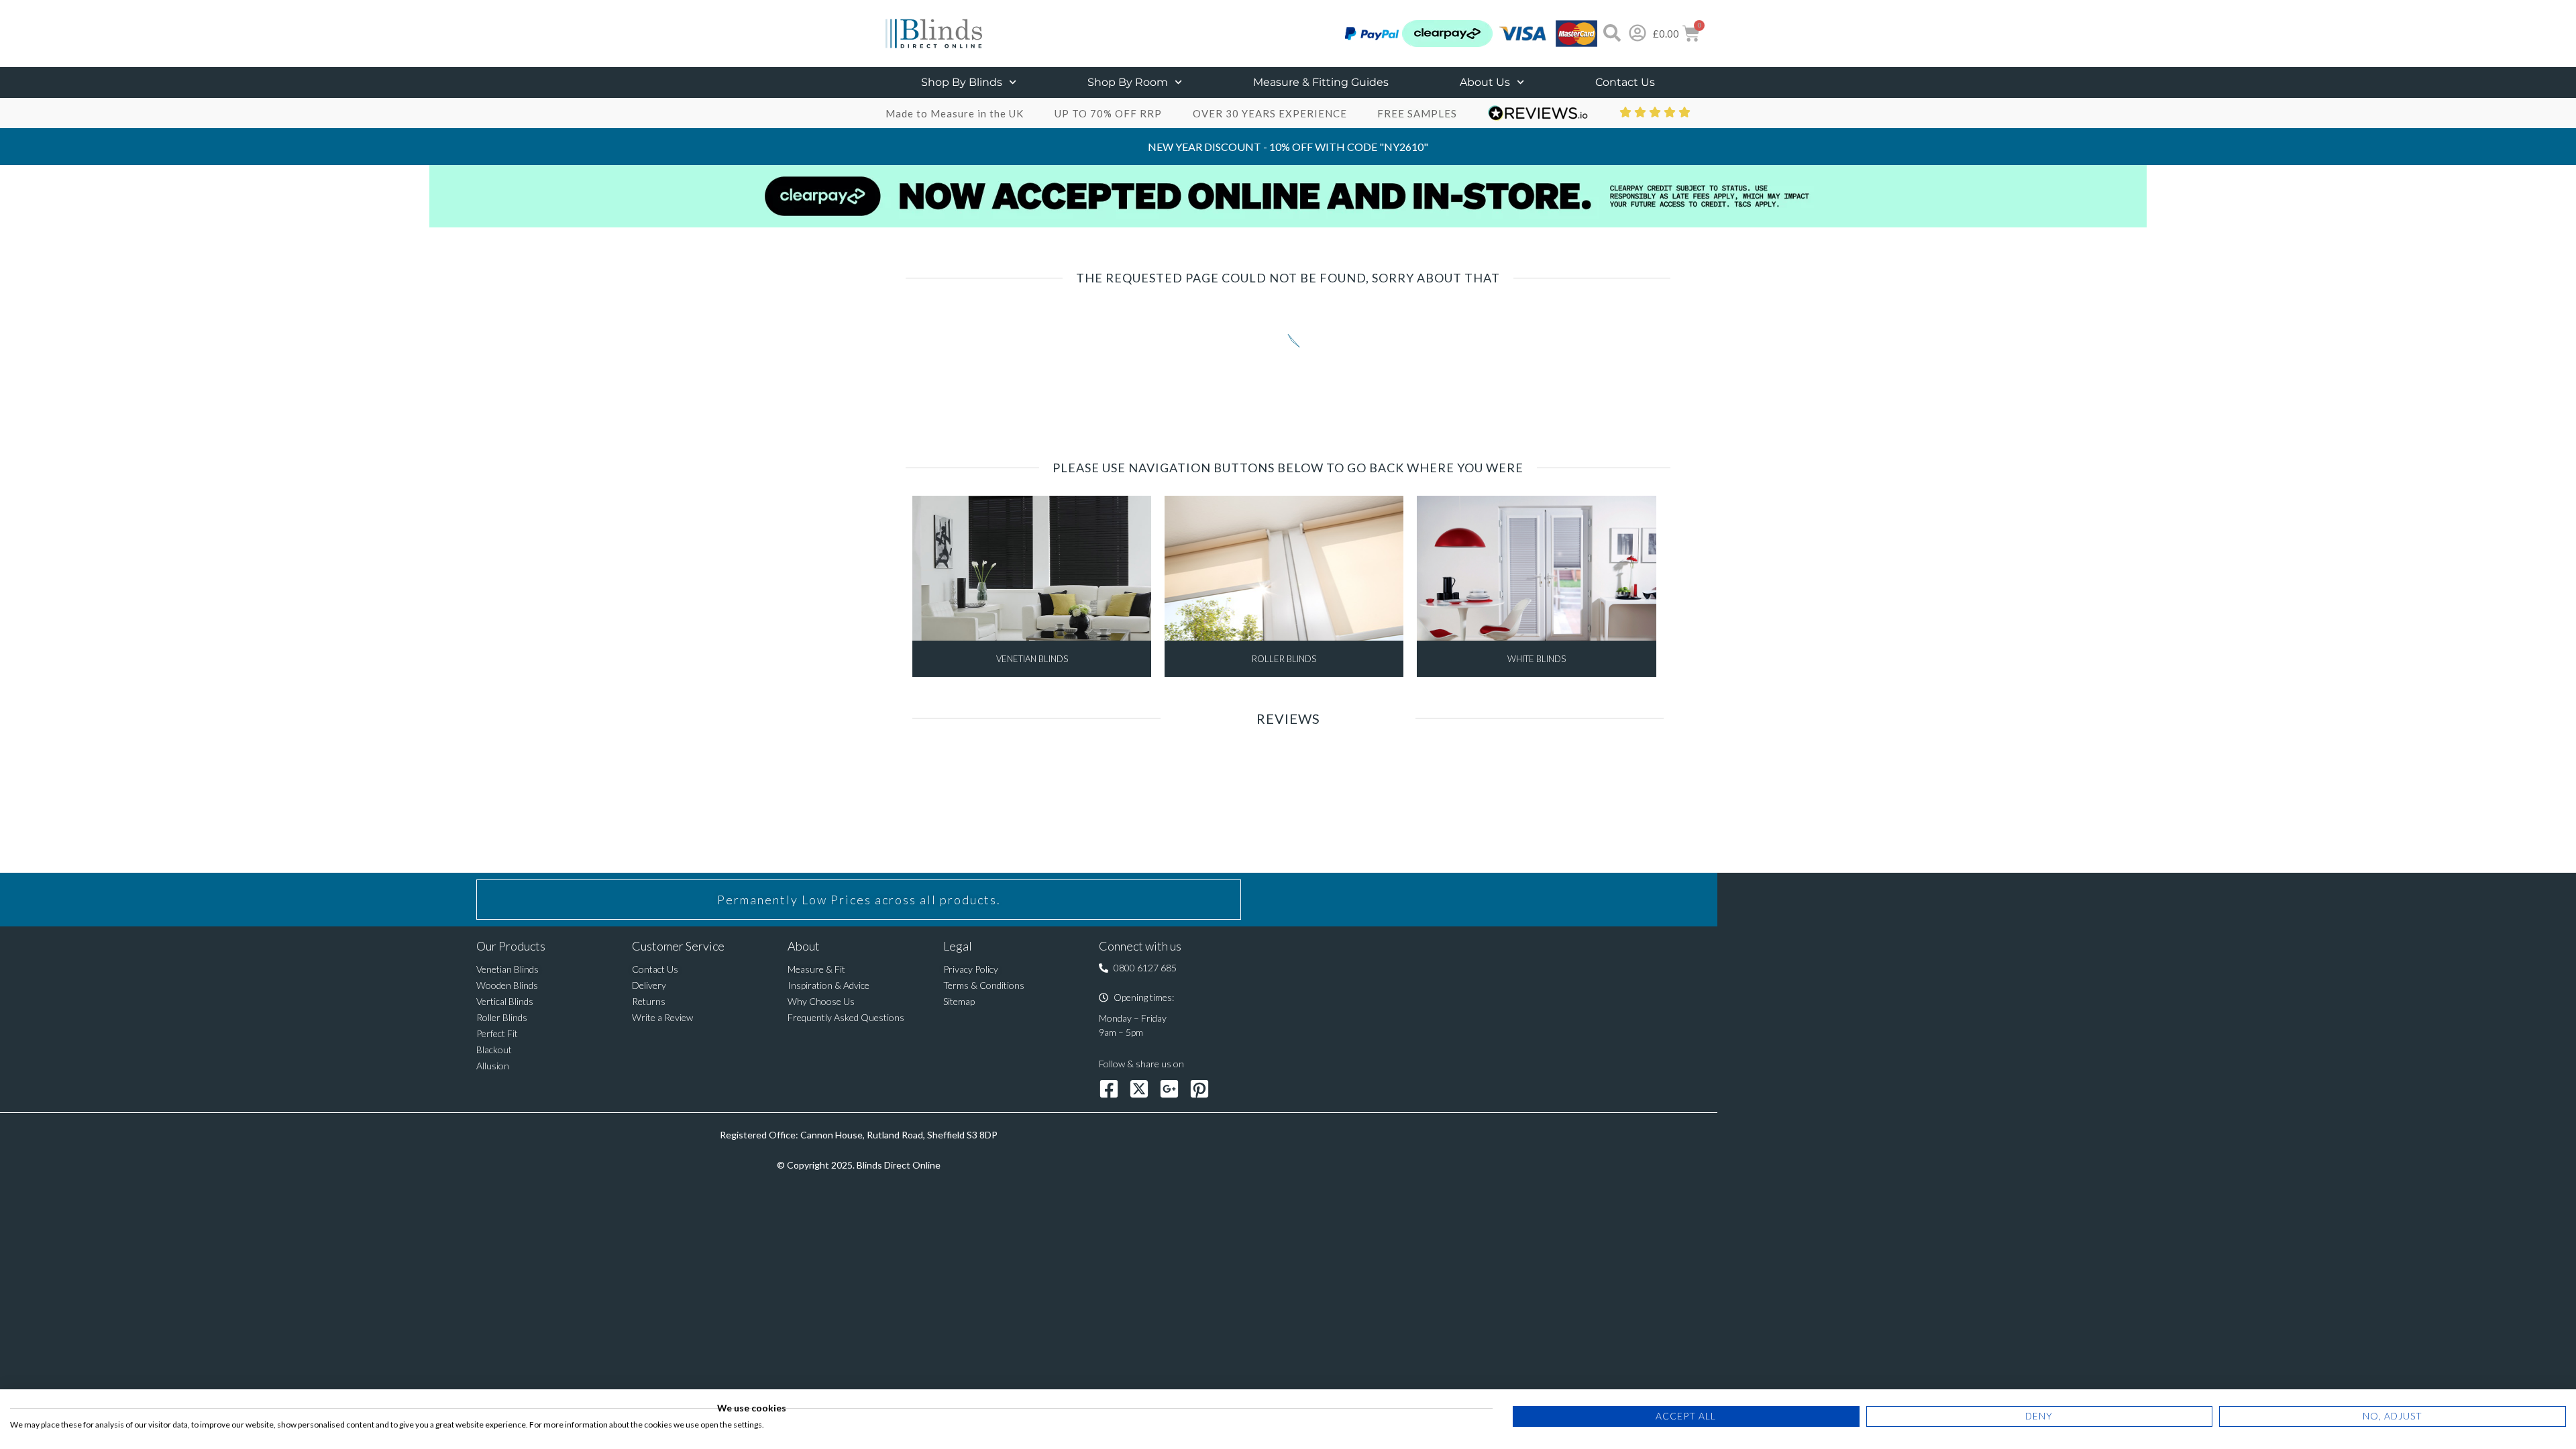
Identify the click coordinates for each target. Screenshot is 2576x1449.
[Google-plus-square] (1169, 1089)
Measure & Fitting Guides (1321, 82)
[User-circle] (1638, 33)
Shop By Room (1128, 82)
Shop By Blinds (962, 82)
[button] (1138, 968)
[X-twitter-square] (1139, 1089)
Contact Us (1625, 82)
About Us (1485, 82)
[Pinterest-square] (1199, 1089)
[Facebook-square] (1109, 1089)
